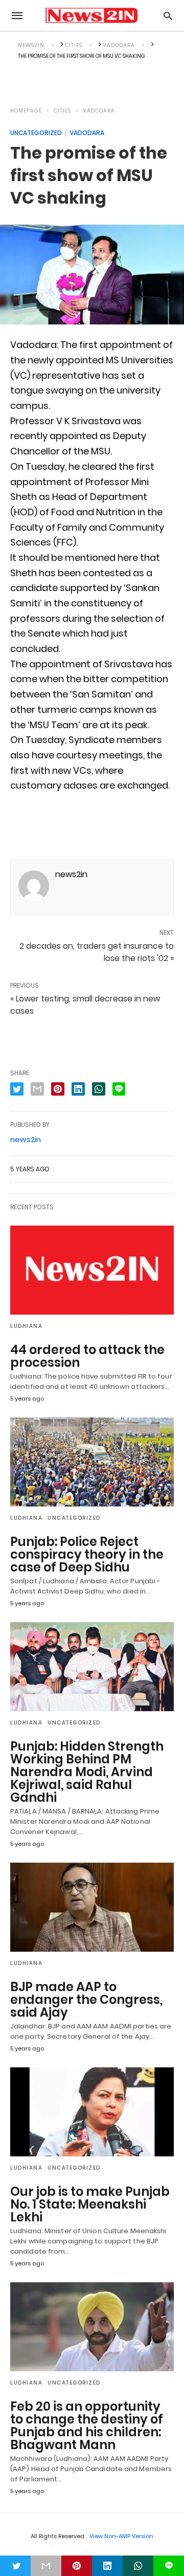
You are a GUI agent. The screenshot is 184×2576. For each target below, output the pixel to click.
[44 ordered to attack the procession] (92, 1270)
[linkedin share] (78, 1089)
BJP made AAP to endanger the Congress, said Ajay (86, 2000)
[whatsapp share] (99, 1089)
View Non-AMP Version (121, 2536)
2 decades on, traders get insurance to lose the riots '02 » (97, 952)
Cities (62, 111)
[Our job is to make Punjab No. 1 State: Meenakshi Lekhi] (92, 2112)
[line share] (119, 1089)
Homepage (26, 111)
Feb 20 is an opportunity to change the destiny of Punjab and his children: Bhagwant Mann (87, 2426)
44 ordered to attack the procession (87, 1356)
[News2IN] (91, 15)
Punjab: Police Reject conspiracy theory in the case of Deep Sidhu (87, 1554)
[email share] (37, 1089)
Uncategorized (36, 133)
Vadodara (99, 111)
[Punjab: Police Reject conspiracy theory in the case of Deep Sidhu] (92, 1462)
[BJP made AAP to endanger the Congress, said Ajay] (92, 1907)
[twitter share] (17, 1089)
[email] (46, 2566)
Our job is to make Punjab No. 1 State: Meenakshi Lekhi (90, 2204)
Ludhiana (26, 1326)
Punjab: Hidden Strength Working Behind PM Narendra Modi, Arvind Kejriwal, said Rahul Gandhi (87, 1772)
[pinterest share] (58, 1089)
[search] (168, 16)
